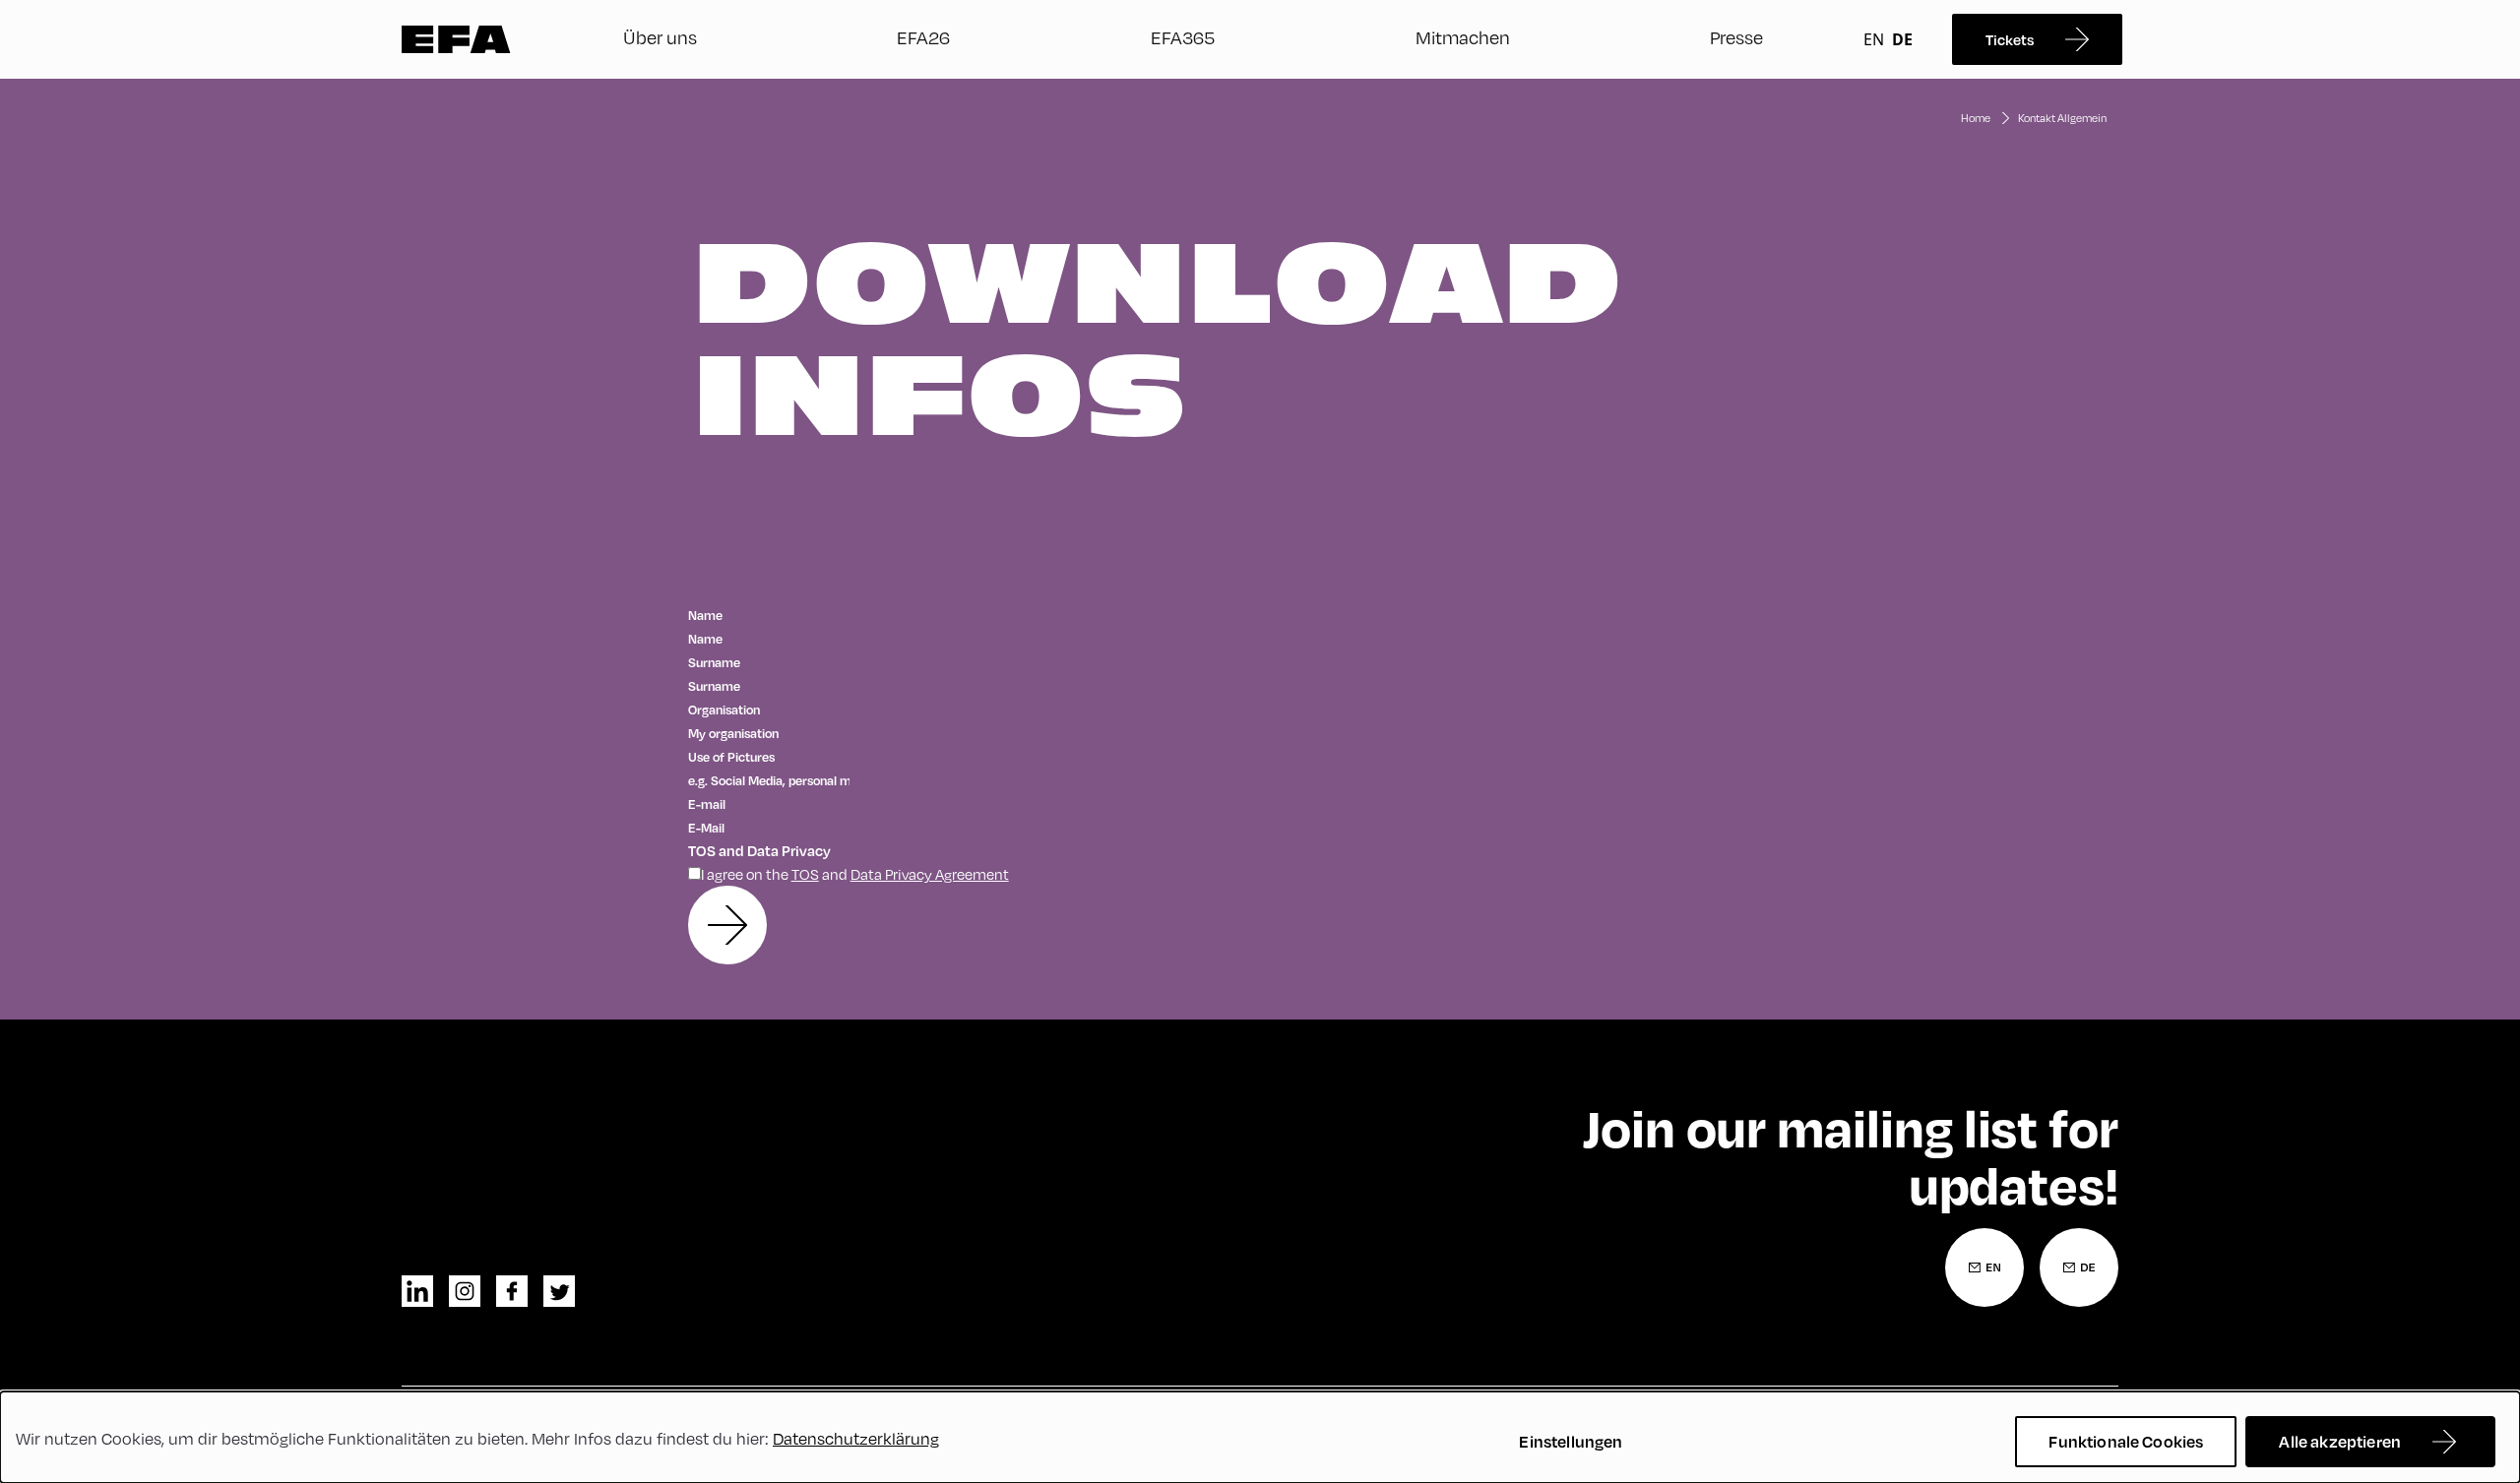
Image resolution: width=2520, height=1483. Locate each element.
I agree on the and (855, 874)
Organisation (724, 710)
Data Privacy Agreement (930, 874)
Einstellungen (1571, 1441)
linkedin (417, 1291)
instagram (465, 1291)
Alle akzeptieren (2340, 1441)
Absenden (727, 925)
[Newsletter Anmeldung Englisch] (1984, 1267)
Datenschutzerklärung (856, 1438)
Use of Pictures (732, 757)
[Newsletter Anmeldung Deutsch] (2079, 1267)
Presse (1736, 37)
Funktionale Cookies (2126, 1441)
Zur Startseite (456, 39)
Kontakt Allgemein (2062, 118)
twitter (559, 1291)
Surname (715, 662)
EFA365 (1183, 37)
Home (1976, 118)
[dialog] (1260, 1437)
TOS (805, 874)
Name (706, 615)
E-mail (708, 804)
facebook (512, 1291)
